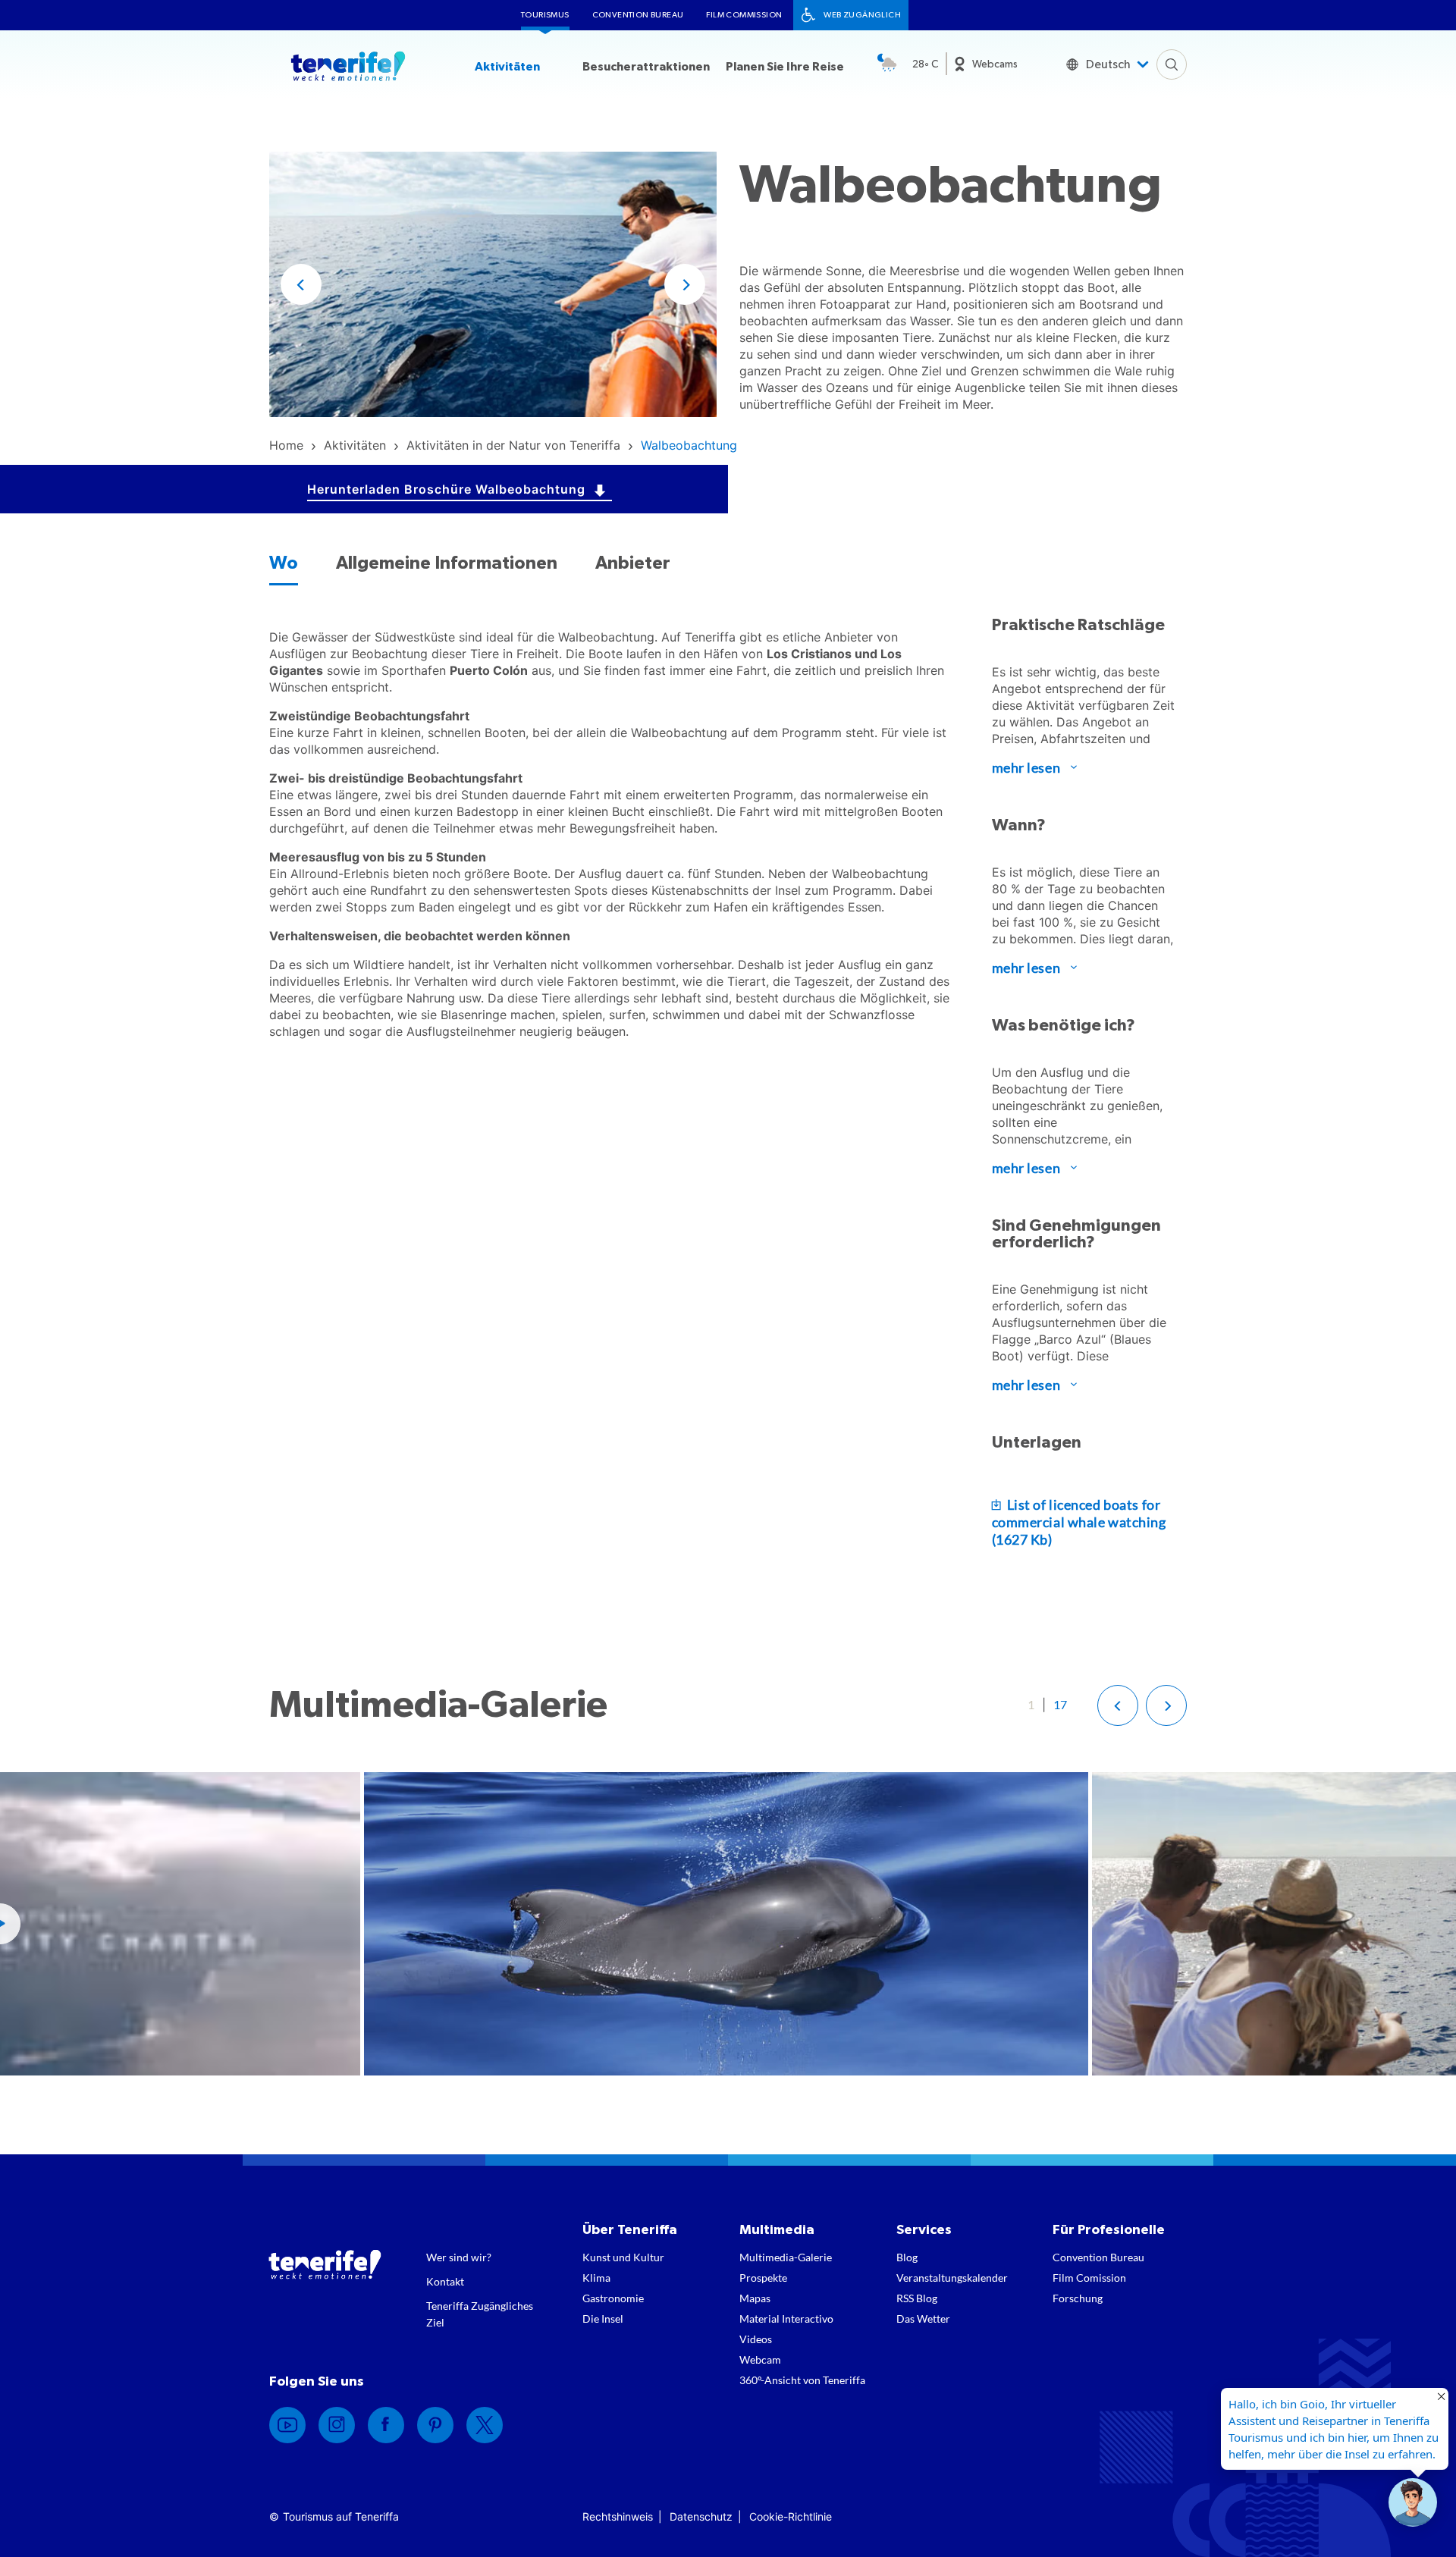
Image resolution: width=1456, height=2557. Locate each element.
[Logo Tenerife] (348, 69)
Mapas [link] (755, 2298)
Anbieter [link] (633, 563)
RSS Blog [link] (917, 2298)
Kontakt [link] (445, 2281)
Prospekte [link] (763, 2278)
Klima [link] (596, 2278)
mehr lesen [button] (1026, 767)
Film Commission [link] (744, 15)
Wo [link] (284, 563)
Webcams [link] (995, 64)
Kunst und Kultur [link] (623, 2257)
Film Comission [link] (1089, 2278)
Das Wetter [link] (923, 2319)
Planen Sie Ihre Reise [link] (785, 67)
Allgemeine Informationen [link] (447, 563)
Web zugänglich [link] (862, 15)
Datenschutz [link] (701, 2516)
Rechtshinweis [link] (618, 2516)
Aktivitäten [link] (507, 67)
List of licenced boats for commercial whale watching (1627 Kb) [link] (1079, 1522)
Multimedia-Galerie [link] (786, 2257)
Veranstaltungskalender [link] (952, 2278)
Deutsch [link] (1108, 64)
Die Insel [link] (603, 2319)
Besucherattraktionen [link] (646, 67)
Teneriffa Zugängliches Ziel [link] (480, 2314)
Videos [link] (756, 2339)
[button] (301, 284)
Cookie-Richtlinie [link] (791, 2516)
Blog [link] (907, 2257)
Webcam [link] (760, 2359)
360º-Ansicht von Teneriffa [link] (802, 2380)
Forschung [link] (1078, 2298)
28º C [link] (925, 64)
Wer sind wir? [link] (459, 2257)
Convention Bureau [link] (638, 15)
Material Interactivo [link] (786, 2319)
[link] (286, 445)
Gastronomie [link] (613, 2298)
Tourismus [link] (545, 15)
